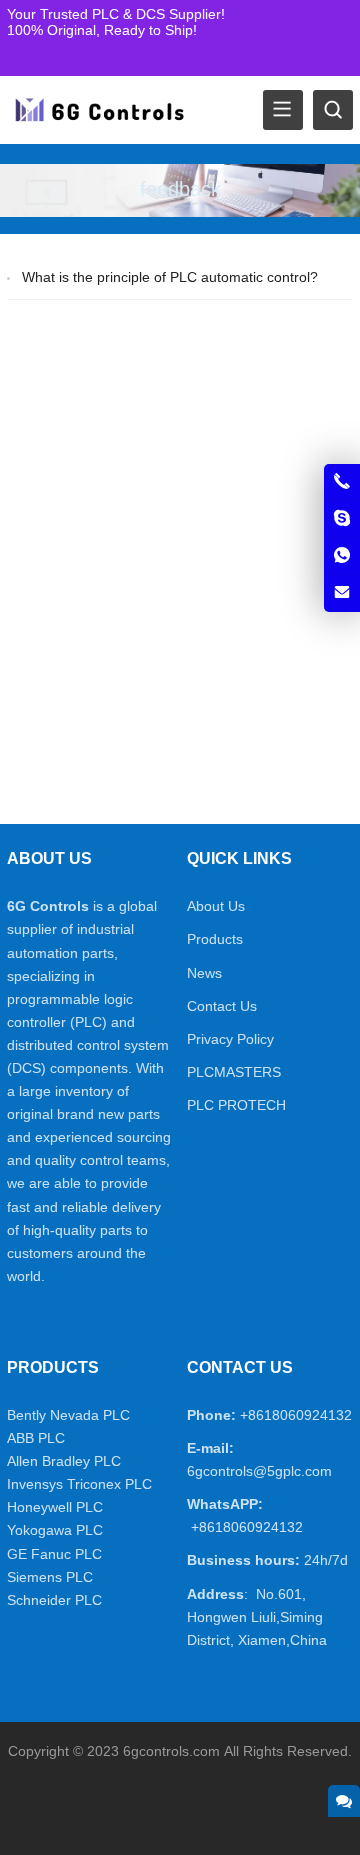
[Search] (333, 110)
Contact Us (222, 1006)
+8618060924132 (296, 1415)
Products (215, 939)
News (204, 973)
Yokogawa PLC (55, 1530)
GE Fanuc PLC (54, 1554)
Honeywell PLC (55, 1507)
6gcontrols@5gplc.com (259, 1471)
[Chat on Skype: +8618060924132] (342, 519)
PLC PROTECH (236, 1105)
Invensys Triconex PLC (79, 1484)
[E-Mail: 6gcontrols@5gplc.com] (342, 593)
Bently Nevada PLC (68, 1415)
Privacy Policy (230, 1039)
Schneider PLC (54, 1600)
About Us (216, 906)
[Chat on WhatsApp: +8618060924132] (342, 556)
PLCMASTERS (234, 1072)
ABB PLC (36, 1438)
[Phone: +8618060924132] (342, 482)
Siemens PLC (50, 1577)
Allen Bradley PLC (64, 1461)
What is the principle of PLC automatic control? (170, 277)
